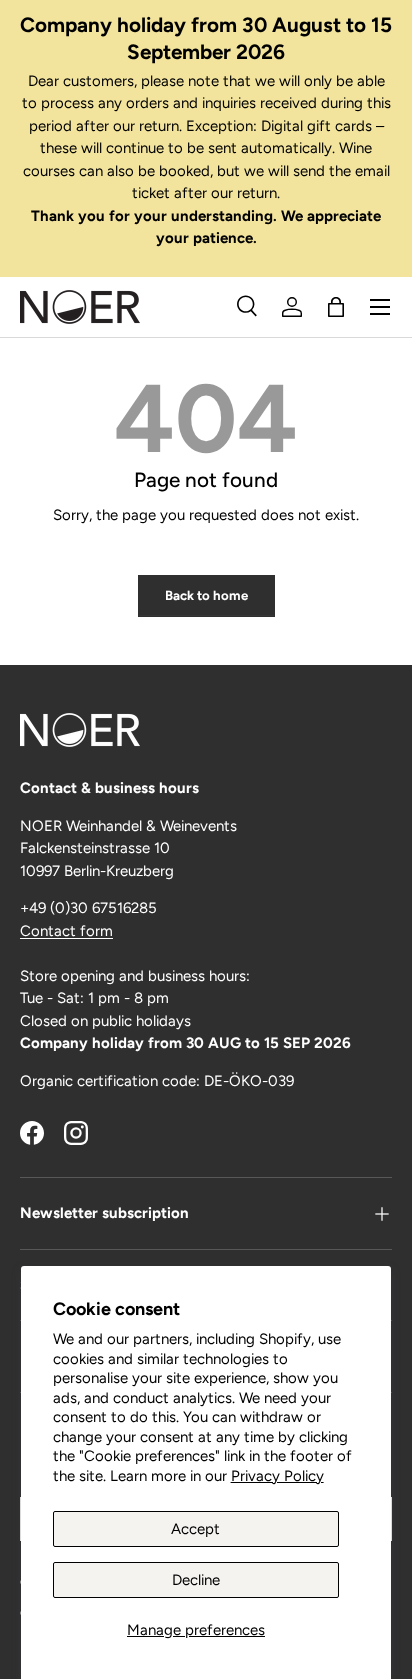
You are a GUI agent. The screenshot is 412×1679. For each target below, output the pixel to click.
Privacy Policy (277, 1476)
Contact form (66, 931)
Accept (195, 1529)
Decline (196, 1580)
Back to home (206, 595)
